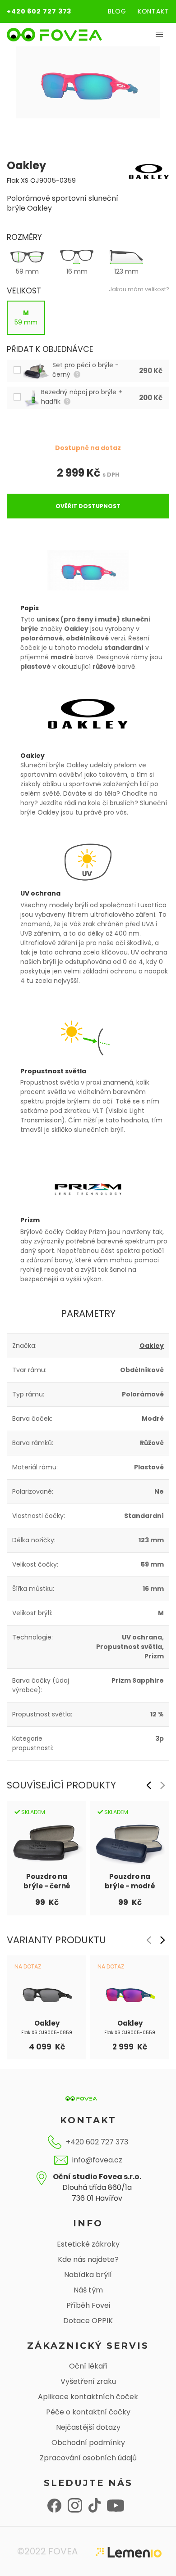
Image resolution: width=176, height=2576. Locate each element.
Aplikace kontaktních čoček (88, 2397)
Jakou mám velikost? (139, 289)
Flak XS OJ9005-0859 (47, 2033)
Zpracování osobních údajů (88, 2458)
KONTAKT (153, 11)
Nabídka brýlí (88, 2275)
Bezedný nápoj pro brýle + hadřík (82, 397)
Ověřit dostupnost (88, 506)
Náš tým (88, 2290)
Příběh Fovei (88, 2305)
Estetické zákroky (88, 2244)
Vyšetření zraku (88, 2381)
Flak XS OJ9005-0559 (130, 2033)
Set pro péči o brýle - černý (86, 370)
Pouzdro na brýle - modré (130, 1881)
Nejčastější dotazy (88, 2427)
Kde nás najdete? (88, 2259)
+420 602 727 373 (39, 11)
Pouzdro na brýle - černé (47, 1881)
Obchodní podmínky (88, 2443)
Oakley (152, 1346)
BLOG (117, 11)
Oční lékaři (88, 2366)
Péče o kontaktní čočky (88, 2412)
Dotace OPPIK (88, 2321)
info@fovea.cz (97, 2160)
